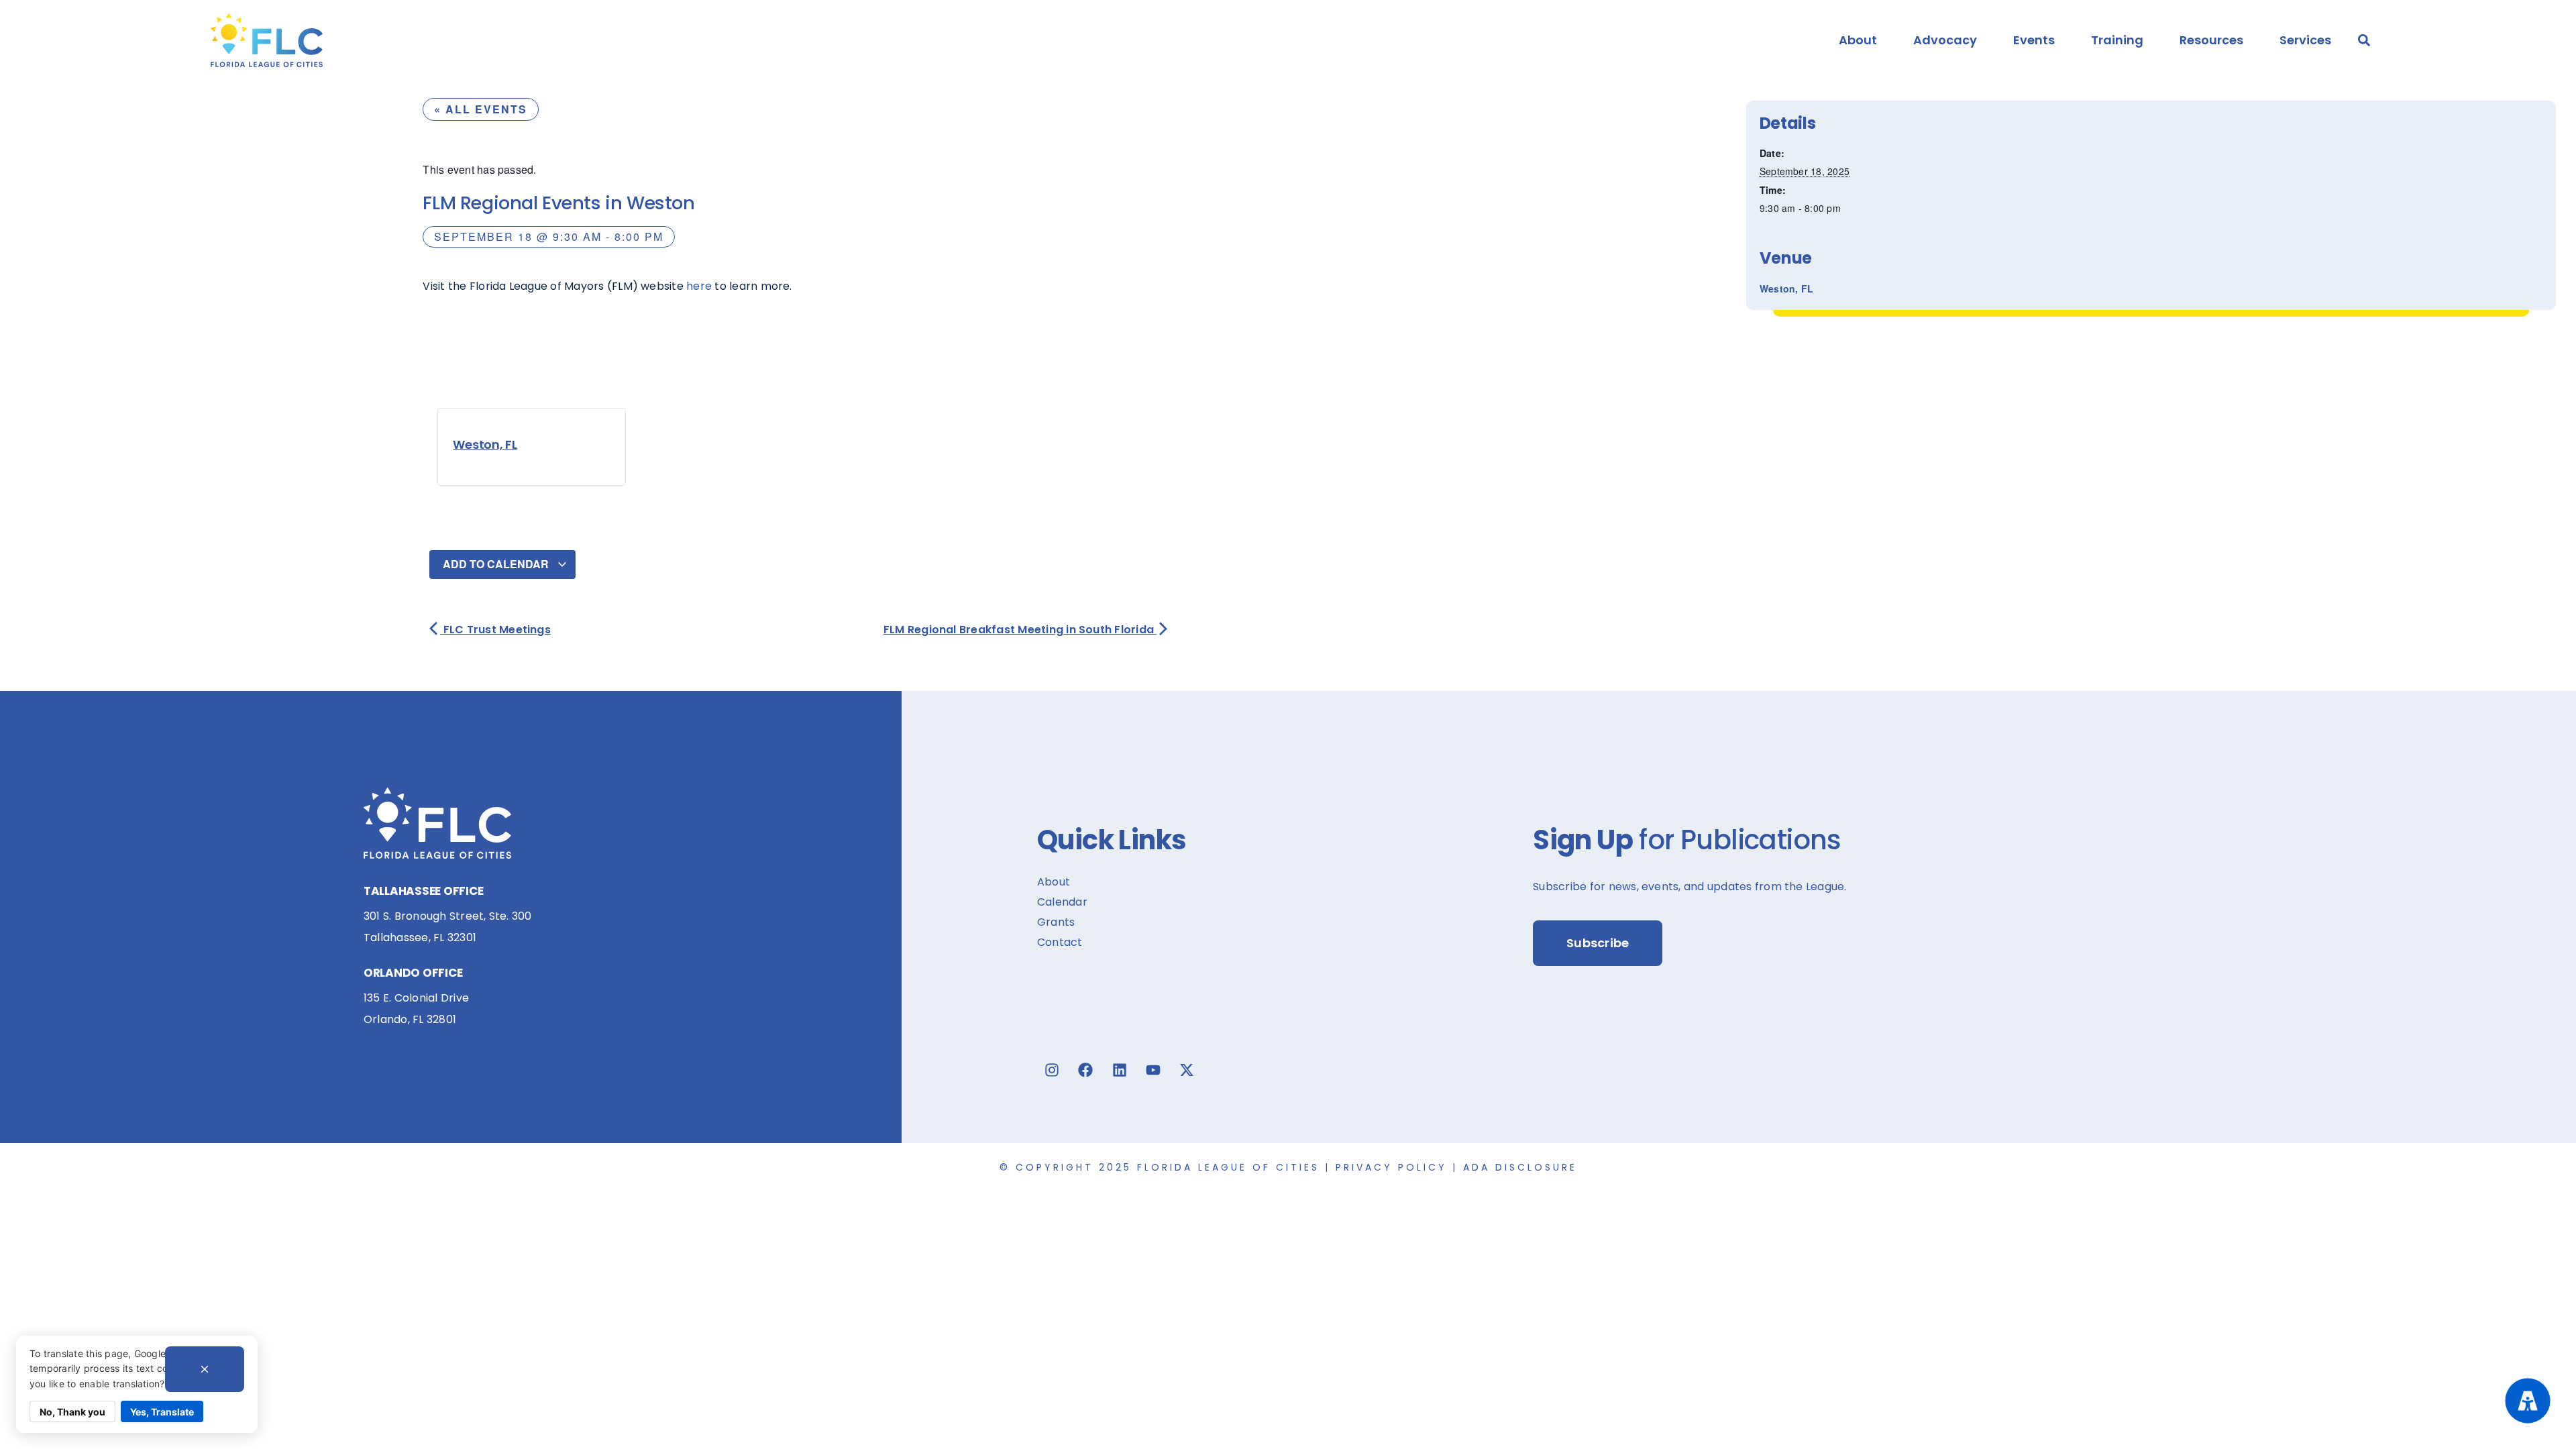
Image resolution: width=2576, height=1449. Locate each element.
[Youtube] (1153, 1070)
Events (2034, 40)
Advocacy (1945, 40)
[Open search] (2364, 40)
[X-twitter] (1187, 1070)
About (1858, 40)
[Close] (205, 1369)
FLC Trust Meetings (495, 630)
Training (2117, 40)
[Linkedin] (1120, 1070)
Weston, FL (485, 444)
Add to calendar (497, 564)
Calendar (1062, 902)
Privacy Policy (1391, 1167)
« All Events (481, 109)
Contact (1060, 942)
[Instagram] (1052, 1070)
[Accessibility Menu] (2528, 1401)
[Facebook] (1085, 1070)
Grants (1056, 922)
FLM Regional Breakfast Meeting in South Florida (1020, 630)
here (699, 286)
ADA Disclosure (1520, 1167)
